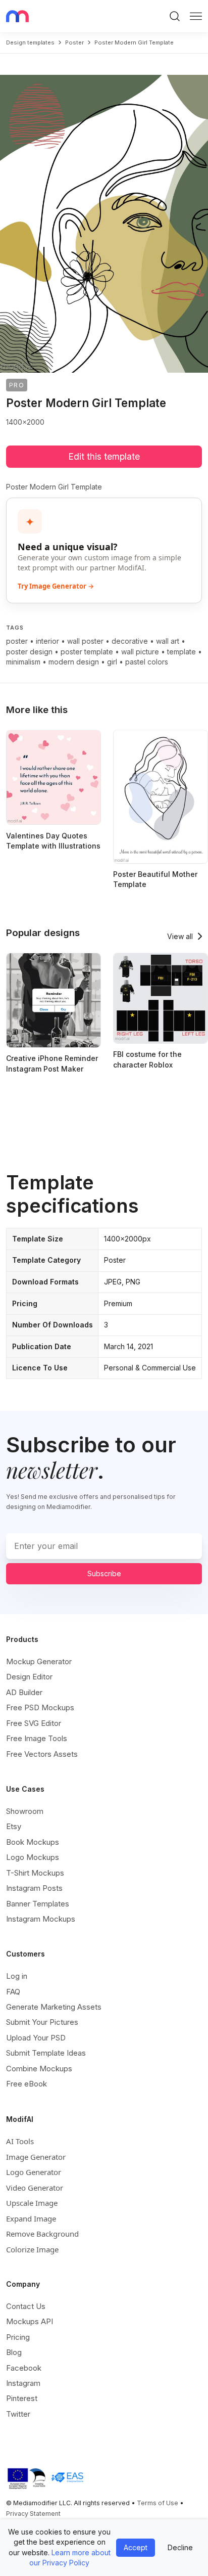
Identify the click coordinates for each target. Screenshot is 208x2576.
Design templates (30, 42)
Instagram (23, 2383)
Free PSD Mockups (40, 1707)
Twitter (18, 2414)
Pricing (18, 2337)
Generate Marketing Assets (54, 2007)
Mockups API (30, 2321)
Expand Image (31, 2218)
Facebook (24, 2368)
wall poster (85, 641)
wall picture (140, 652)
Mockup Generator (39, 1661)
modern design (74, 662)
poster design (29, 652)
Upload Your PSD (36, 2038)
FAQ (13, 1992)
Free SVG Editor (34, 1723)
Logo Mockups (33, 1857)
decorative (130, 641)
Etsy (14, 1826)
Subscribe (104, 1573)
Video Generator (35, 2188)
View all (180, 936)
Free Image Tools (37, 1738)
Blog (14, 2352)
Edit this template (104, 456)
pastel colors (147, 662)
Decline (180, 2547)
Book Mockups (33, 1842)
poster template (87, 652)
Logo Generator (34, 2172)
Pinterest (22, 2398)
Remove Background (42, 2234)
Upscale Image (32, 2203)
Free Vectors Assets (42, 1754)
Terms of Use (158, 2503)
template (181, 652)
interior (47, 641)
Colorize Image (32, 2249)
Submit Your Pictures (42, 2022)
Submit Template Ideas (46, 2053)
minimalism (23, 662)
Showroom (25, 1811)
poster (74, 42)
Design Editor (29, 1677)
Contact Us (26, 2306)
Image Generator (36, 2157)
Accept (136, 2547)
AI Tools (20, 2141)
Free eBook (27, 2084)
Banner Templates (38, 1904)
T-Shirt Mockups (35, 1873)
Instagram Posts (34, 1888)
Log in (17, 1976)
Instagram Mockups (41, 1919)
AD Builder (24, 1692)
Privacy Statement (33, 2514)
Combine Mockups (39, 2069)
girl (112, 662)
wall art (168, 641)
